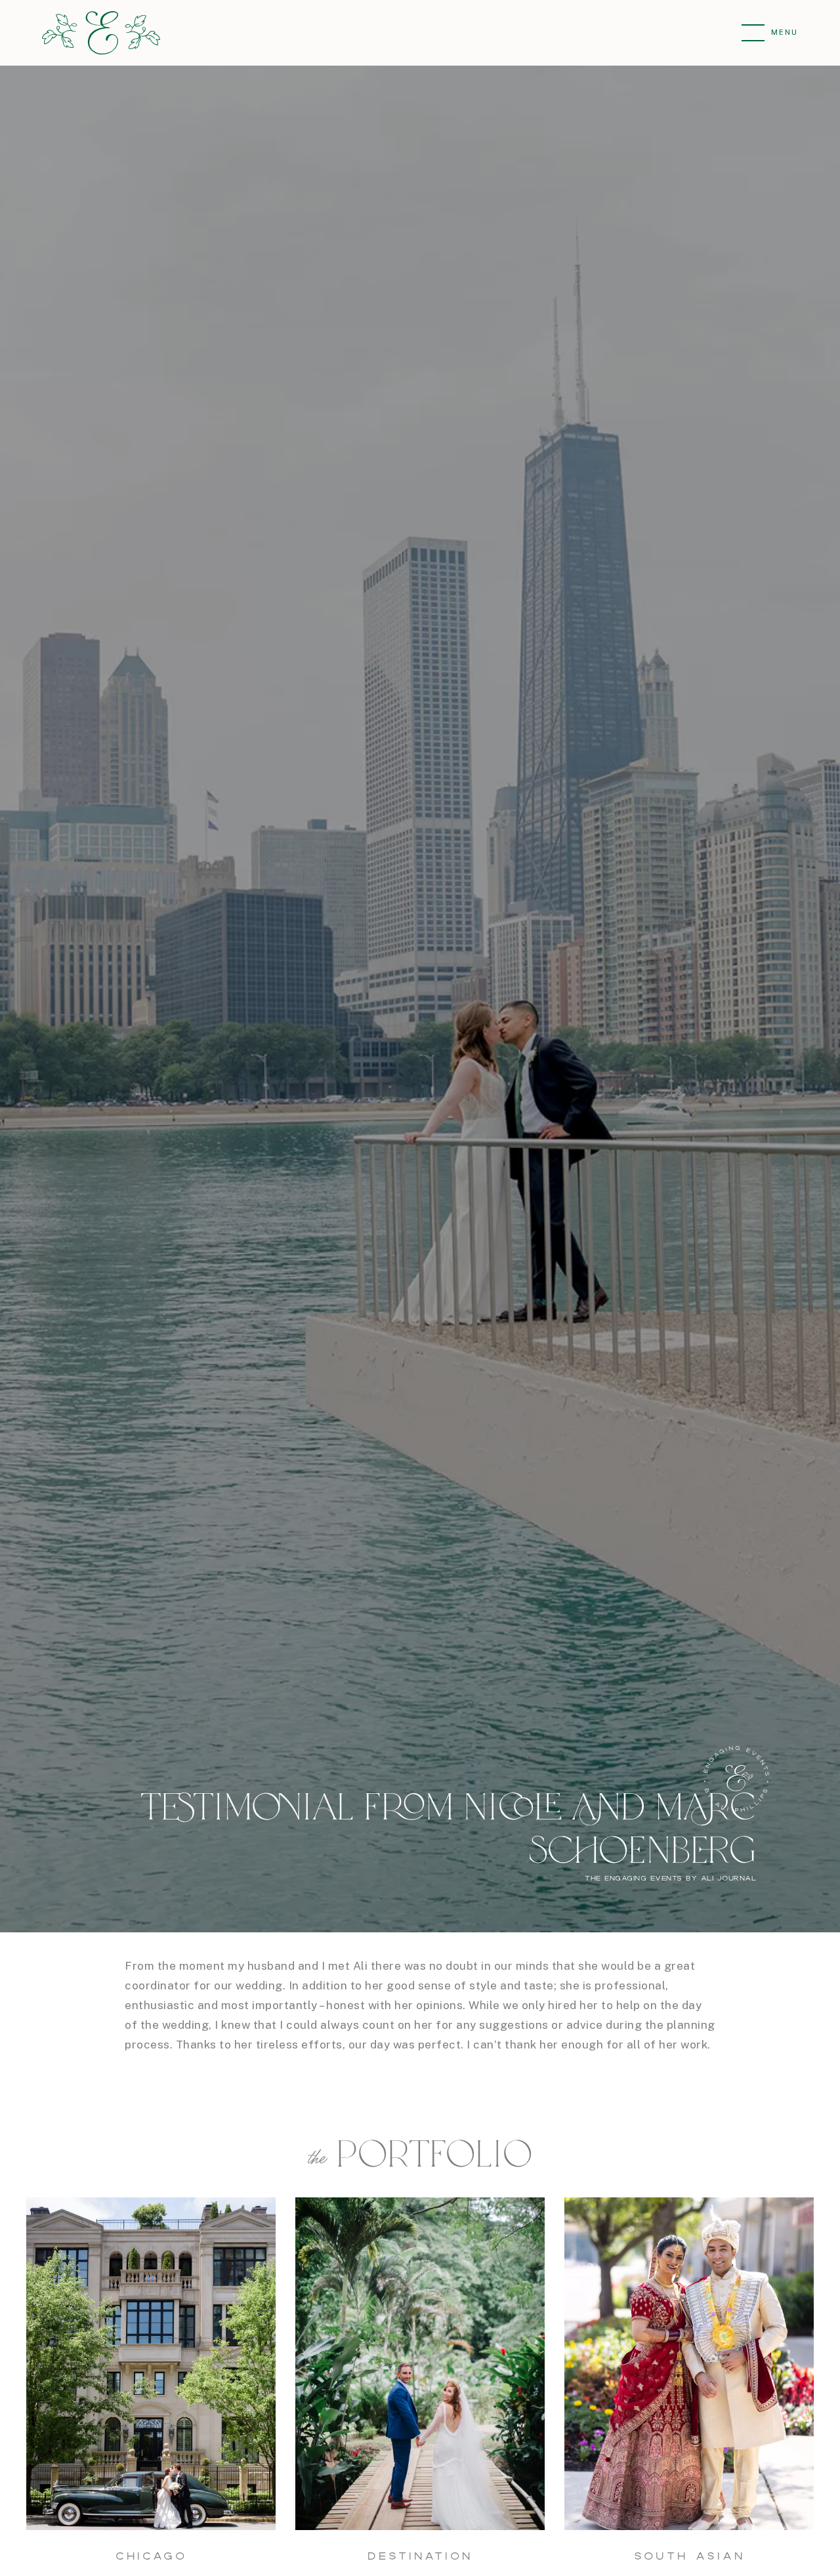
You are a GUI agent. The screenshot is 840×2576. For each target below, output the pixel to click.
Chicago (151, 2556)
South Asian (689, 2556)
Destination (420, 2556)
